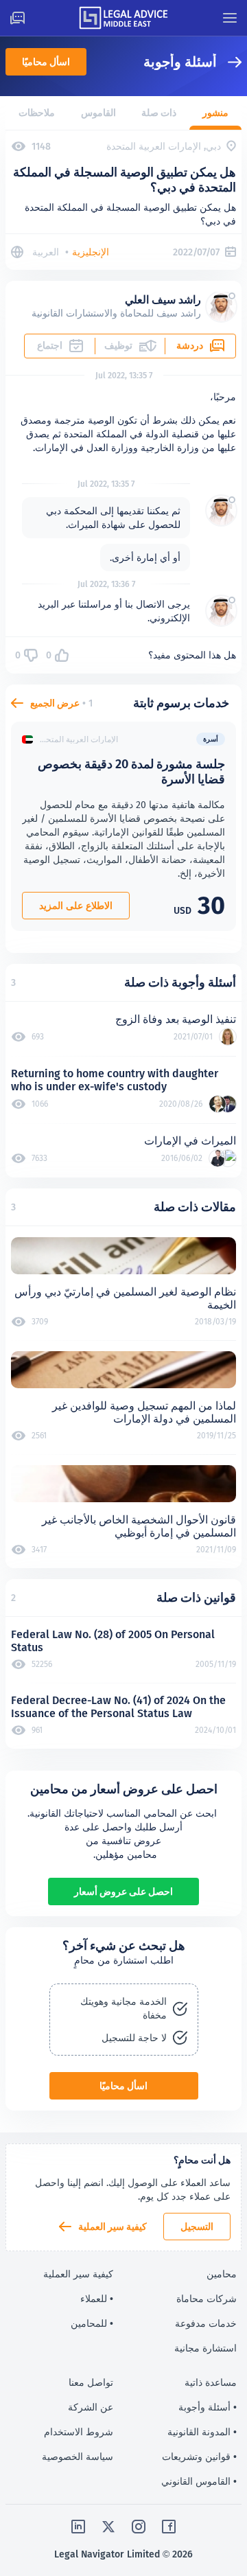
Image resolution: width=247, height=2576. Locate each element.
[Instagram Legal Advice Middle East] (139, 2527)
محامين (222, 2274)
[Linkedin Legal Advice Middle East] (78, 2527)
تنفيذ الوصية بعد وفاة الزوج (176, 1019)
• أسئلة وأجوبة (208, 2407)
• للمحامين (92, 2323)
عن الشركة (91, 2407)
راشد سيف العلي (163, 300)
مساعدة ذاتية (211, 2382)
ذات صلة (159, 113)
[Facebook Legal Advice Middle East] (169, 2527)
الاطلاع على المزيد (76, 906)
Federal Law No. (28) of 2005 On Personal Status (113, 1641)
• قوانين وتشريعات (199, 2457)
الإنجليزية (91, 252)
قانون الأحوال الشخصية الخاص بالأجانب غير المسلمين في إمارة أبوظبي (139, 1526)
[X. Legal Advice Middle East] (108, 2527)
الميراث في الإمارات (190, 1141)
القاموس (98, 113)
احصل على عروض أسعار (123, 1891)
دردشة (190, 345)
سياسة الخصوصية (78, 2457)
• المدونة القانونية (202, 2432)
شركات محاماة (207, 2299)
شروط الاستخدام (79, 2432)
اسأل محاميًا (46, 62)
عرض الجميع (55, 703)
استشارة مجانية (205, 2348)
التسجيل (197, 2227)
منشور (215, 113)
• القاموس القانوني (199, 2481)
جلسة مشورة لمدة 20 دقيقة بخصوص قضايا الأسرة (131, 771)
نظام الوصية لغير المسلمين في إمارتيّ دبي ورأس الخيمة (125, 1298)
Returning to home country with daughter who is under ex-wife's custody (115, 1080)
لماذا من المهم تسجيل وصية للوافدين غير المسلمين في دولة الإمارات (144, 1412)
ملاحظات (37, 113)
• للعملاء (97, 2299)
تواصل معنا (91, 2382)
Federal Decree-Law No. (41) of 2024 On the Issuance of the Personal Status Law (118, 1707)
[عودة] (229, 62)
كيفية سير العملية (113, 2227)
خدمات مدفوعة (206, 2323)
